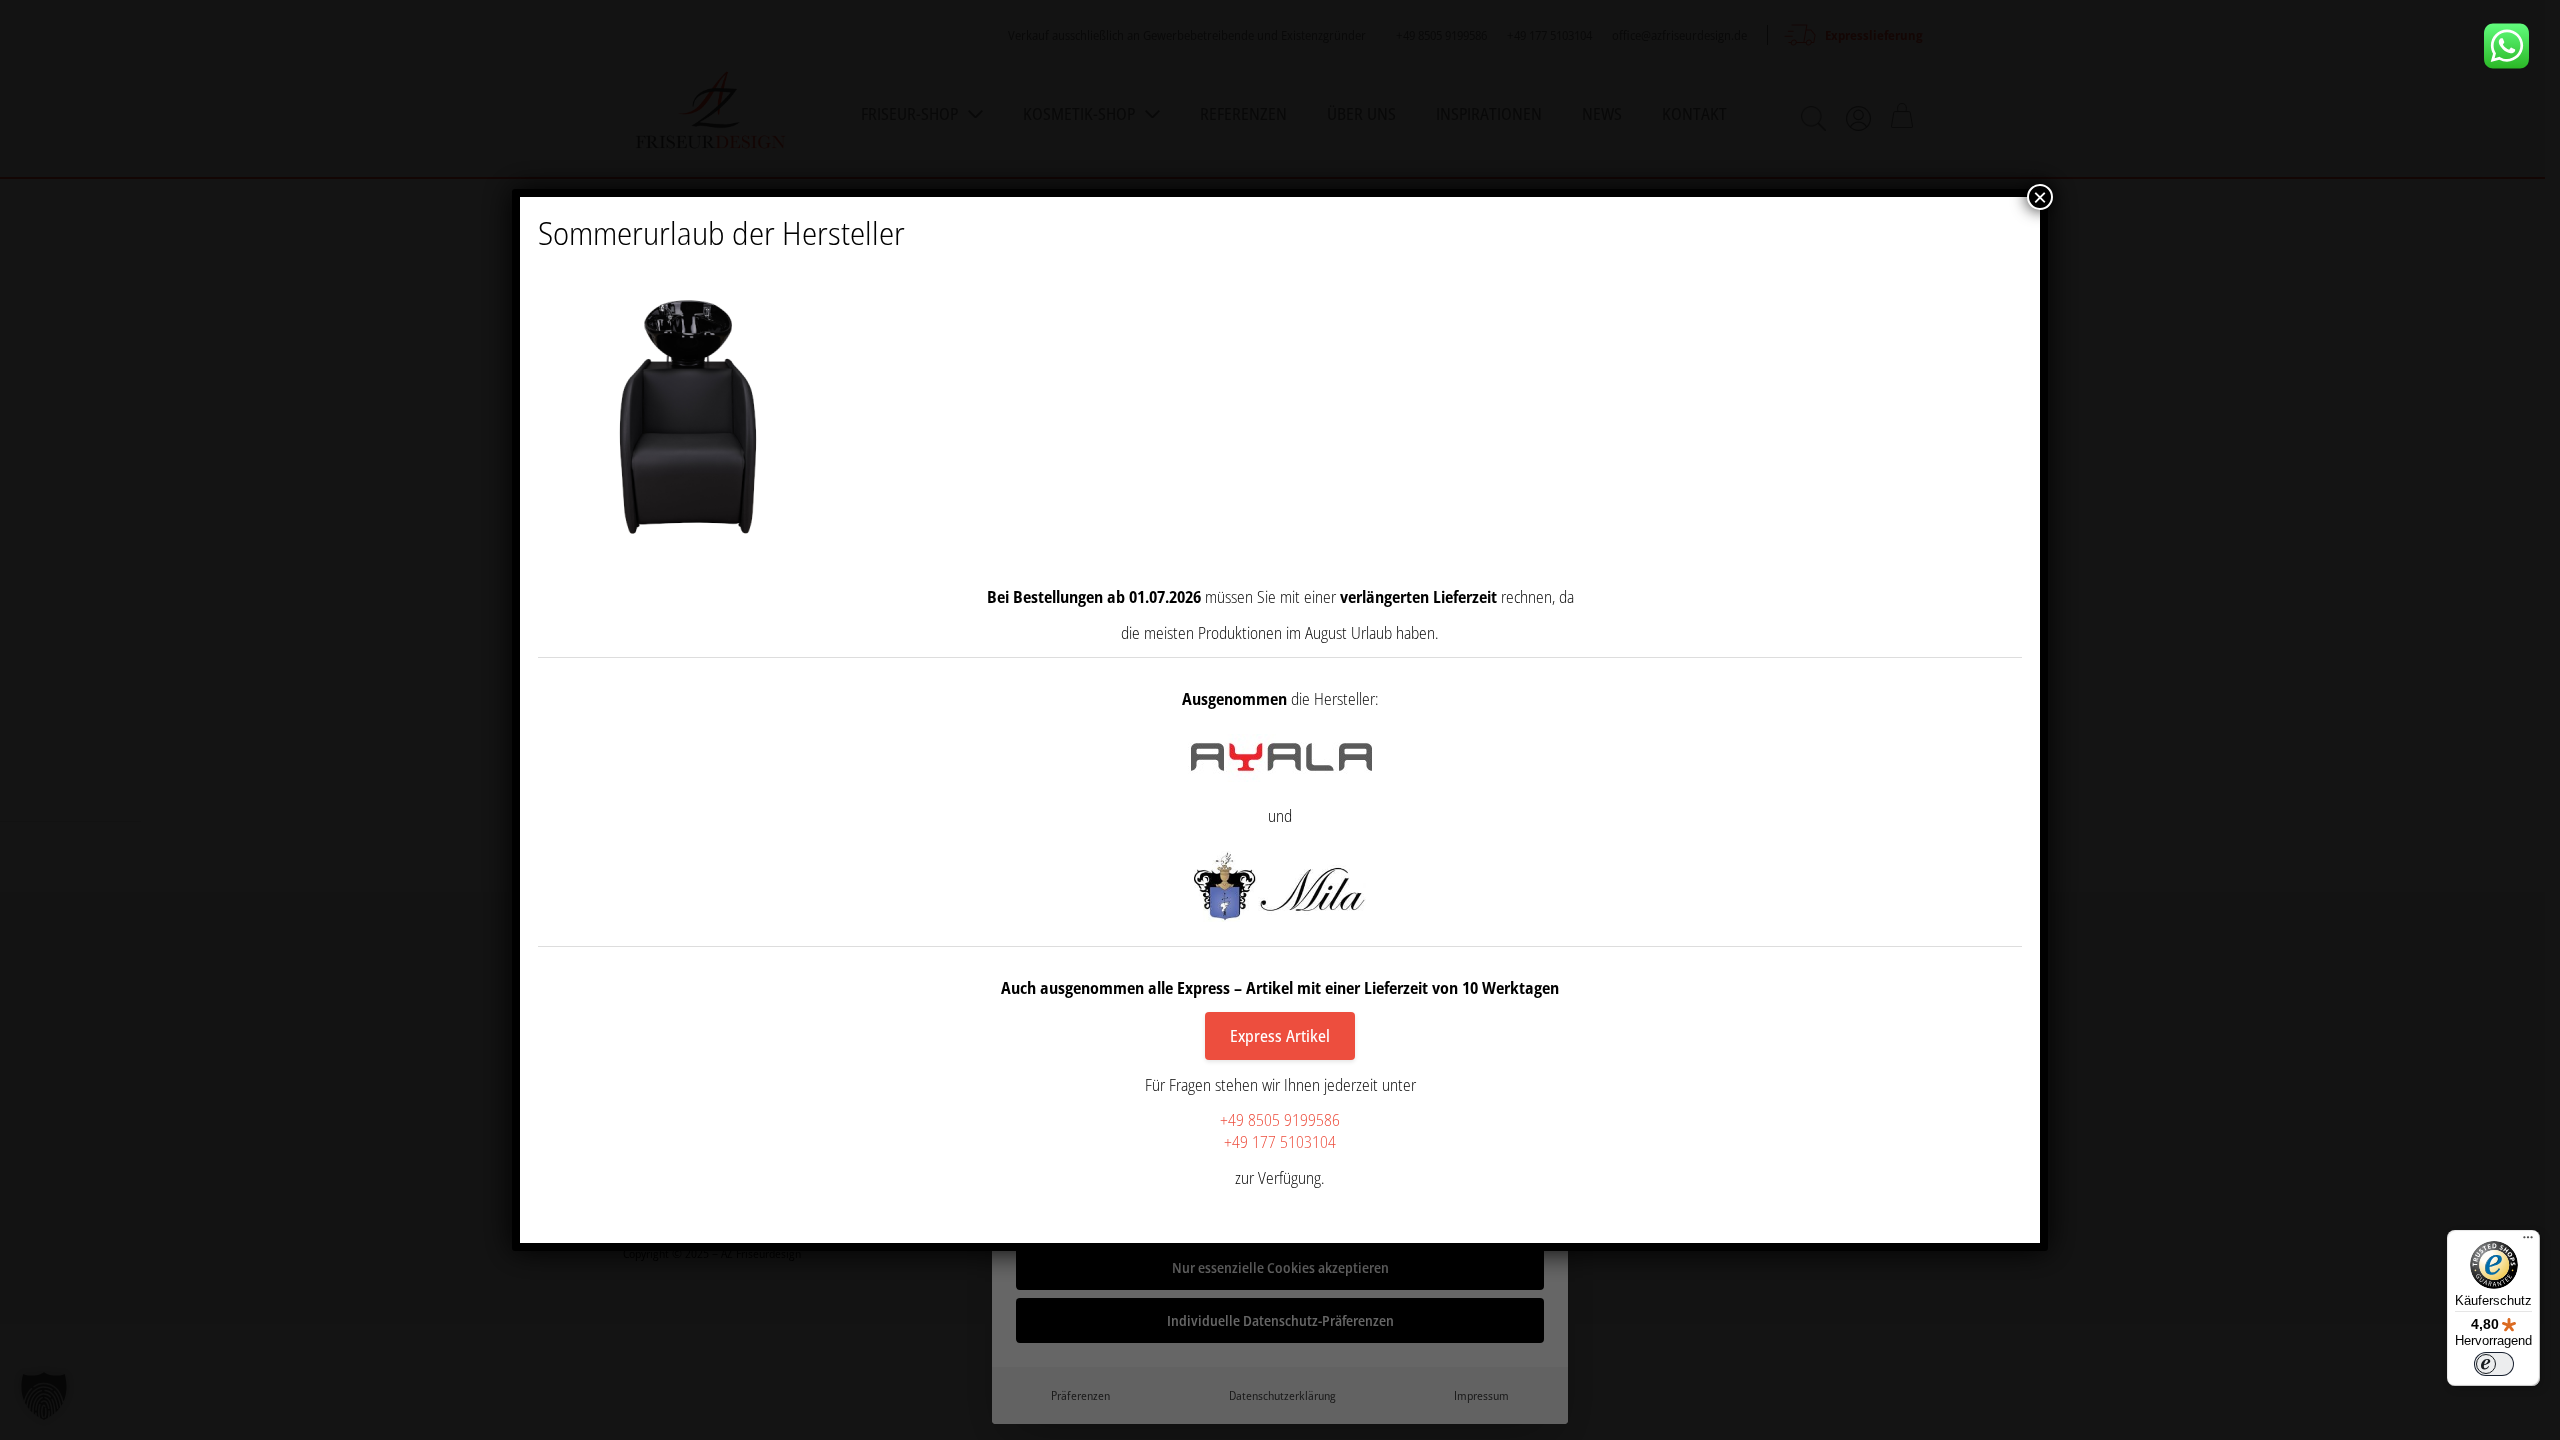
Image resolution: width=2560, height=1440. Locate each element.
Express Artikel (1280, 1036)
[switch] (2494, 1364)
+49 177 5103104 (1280, 1142)
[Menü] (2528, 1242)
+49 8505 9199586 (1280, 1120)
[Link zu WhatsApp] (2514, 46)
